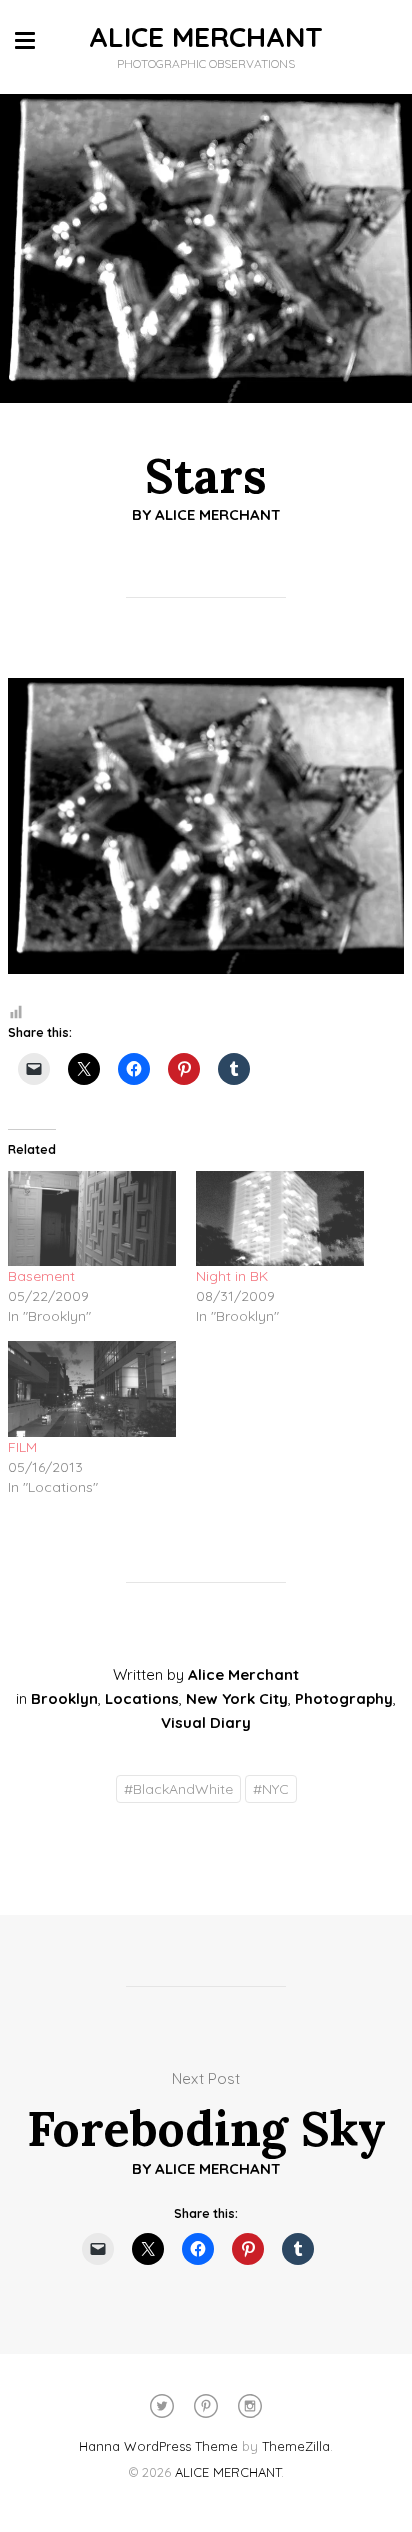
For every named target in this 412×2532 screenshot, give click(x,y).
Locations (142, 1698)
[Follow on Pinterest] (206, 2406)
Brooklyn (64, 1698)
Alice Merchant (218, 514)
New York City (237, 1698)
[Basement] (92, 1219)
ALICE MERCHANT (206, 36)
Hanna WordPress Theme (158, 2446)
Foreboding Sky (206, 2128)
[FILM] (92, 1389)
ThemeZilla (296, 2446)
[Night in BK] (280, 1219)
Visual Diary (206, 1722)
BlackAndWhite (178, 1789)
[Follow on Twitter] (162, 2406)
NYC (271, 1789)
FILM (22, 1447)
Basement (41, 1276)
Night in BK (232, 1276)
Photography (344, 1698)
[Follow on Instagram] (250, 2406)
